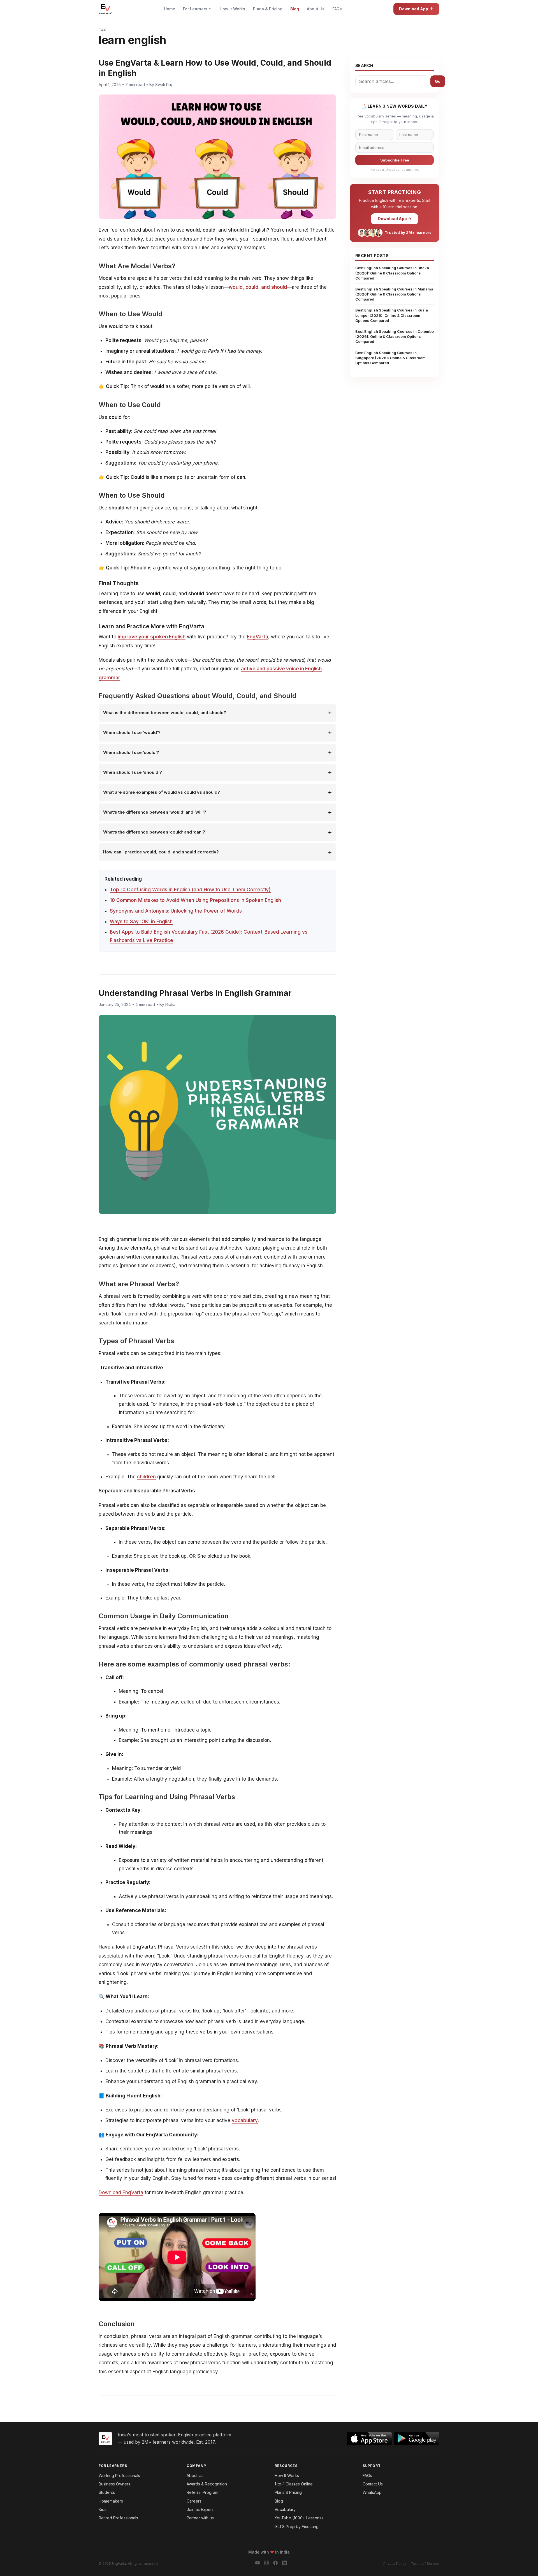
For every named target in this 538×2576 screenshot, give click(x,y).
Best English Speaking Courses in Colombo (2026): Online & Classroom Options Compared (395, 336)
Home (170, 9)
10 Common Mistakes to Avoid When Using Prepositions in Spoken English (195, 900)
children (146, 1477)
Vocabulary (285, 2509)
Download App (414, 9)
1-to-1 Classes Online (294, 2484)
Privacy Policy (395, 2564)
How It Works (232, 9)
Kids (103, 2509)
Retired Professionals (118, 2518)
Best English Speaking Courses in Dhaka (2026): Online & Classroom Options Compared (392, 273)
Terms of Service (425, 2564)
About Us (316, 9)
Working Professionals (119, 2475)
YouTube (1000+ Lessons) (299, 2518)
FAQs (337, 9)
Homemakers (111, 2501)
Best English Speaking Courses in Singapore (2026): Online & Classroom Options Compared (390, 358)
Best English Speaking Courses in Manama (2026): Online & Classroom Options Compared (394, 294)
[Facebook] (275, 2564)
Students (107, 2492)
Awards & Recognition (207, 2484)
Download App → (395, 219)
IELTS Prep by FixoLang (297, 2527)
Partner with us (200, 2518)
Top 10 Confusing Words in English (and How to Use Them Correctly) (190, 890)
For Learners (196, 9)
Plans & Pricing (268, 9)
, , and (258, 287)
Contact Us (373, 2484)
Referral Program (202, 2492)
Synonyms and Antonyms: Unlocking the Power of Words (176, 911)
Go (438, 81)
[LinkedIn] (284, 2564)
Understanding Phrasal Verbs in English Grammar (195, 993)
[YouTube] (258, 2564)
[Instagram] (266, 2564)
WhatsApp (372, 2492)
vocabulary (245, 2120)
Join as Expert (200, 2509)
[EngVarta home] (105, 9)
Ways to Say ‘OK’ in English (141, 922)
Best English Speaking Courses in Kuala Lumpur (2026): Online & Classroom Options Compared (392, 315)
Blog (295, 9)
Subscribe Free (395, 160)
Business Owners (114, 2484)
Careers (194, 2501)
